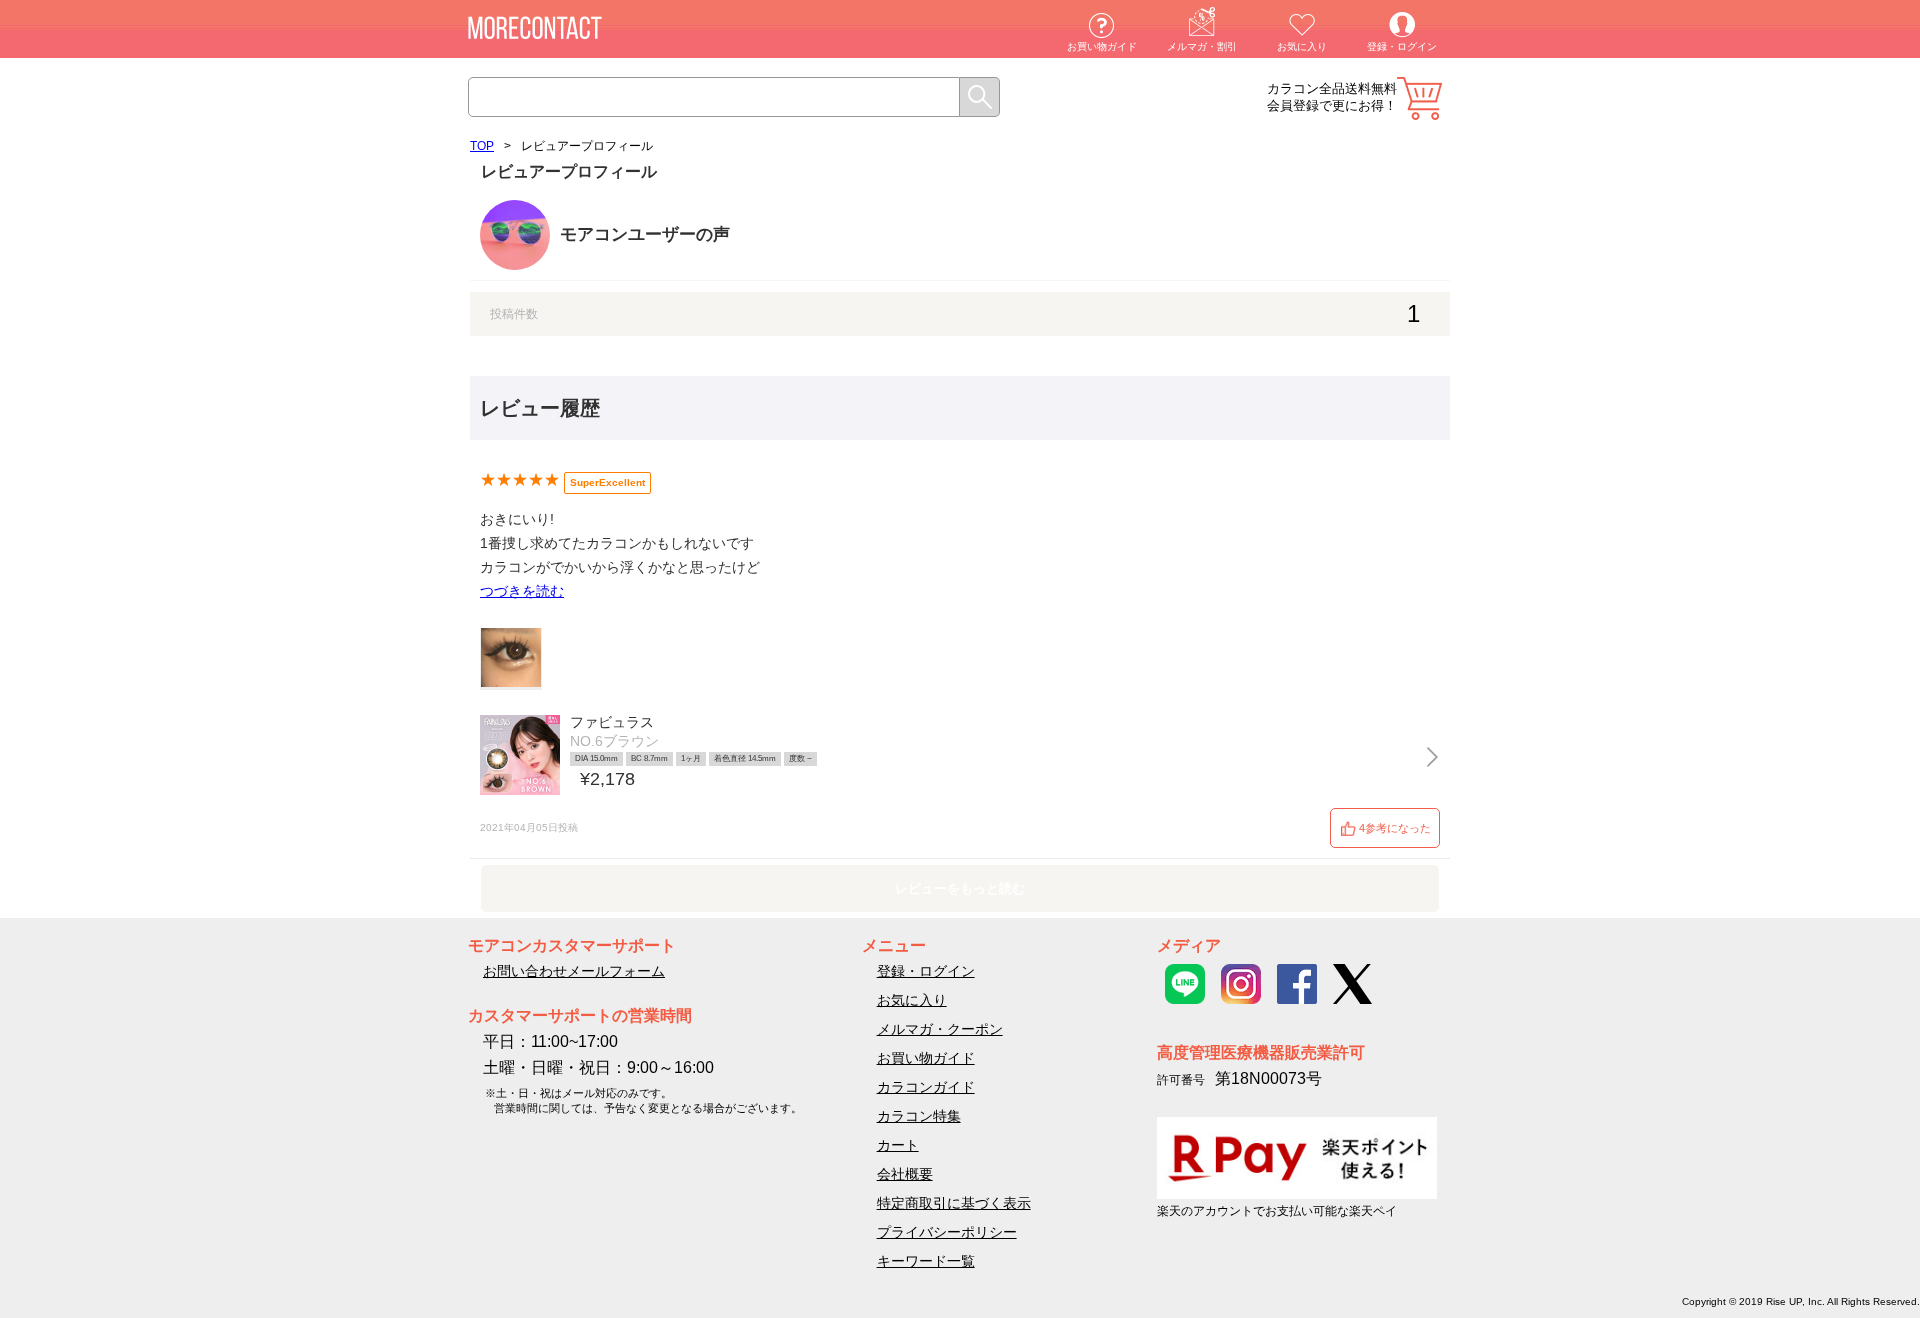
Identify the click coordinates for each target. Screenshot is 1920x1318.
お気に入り (1302, 46)
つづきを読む (522, 591)
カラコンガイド (926, 1087)
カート (1419, 98)
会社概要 (905, 1174)
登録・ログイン (1402, 46)
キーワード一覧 (926, 1261)
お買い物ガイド (1102, 46)
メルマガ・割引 (1202, 46)
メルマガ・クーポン (940, 1029)
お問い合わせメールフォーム (574, 971)
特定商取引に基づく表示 (954, 1203)
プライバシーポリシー (947, 1232)
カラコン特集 (919, 1116)
